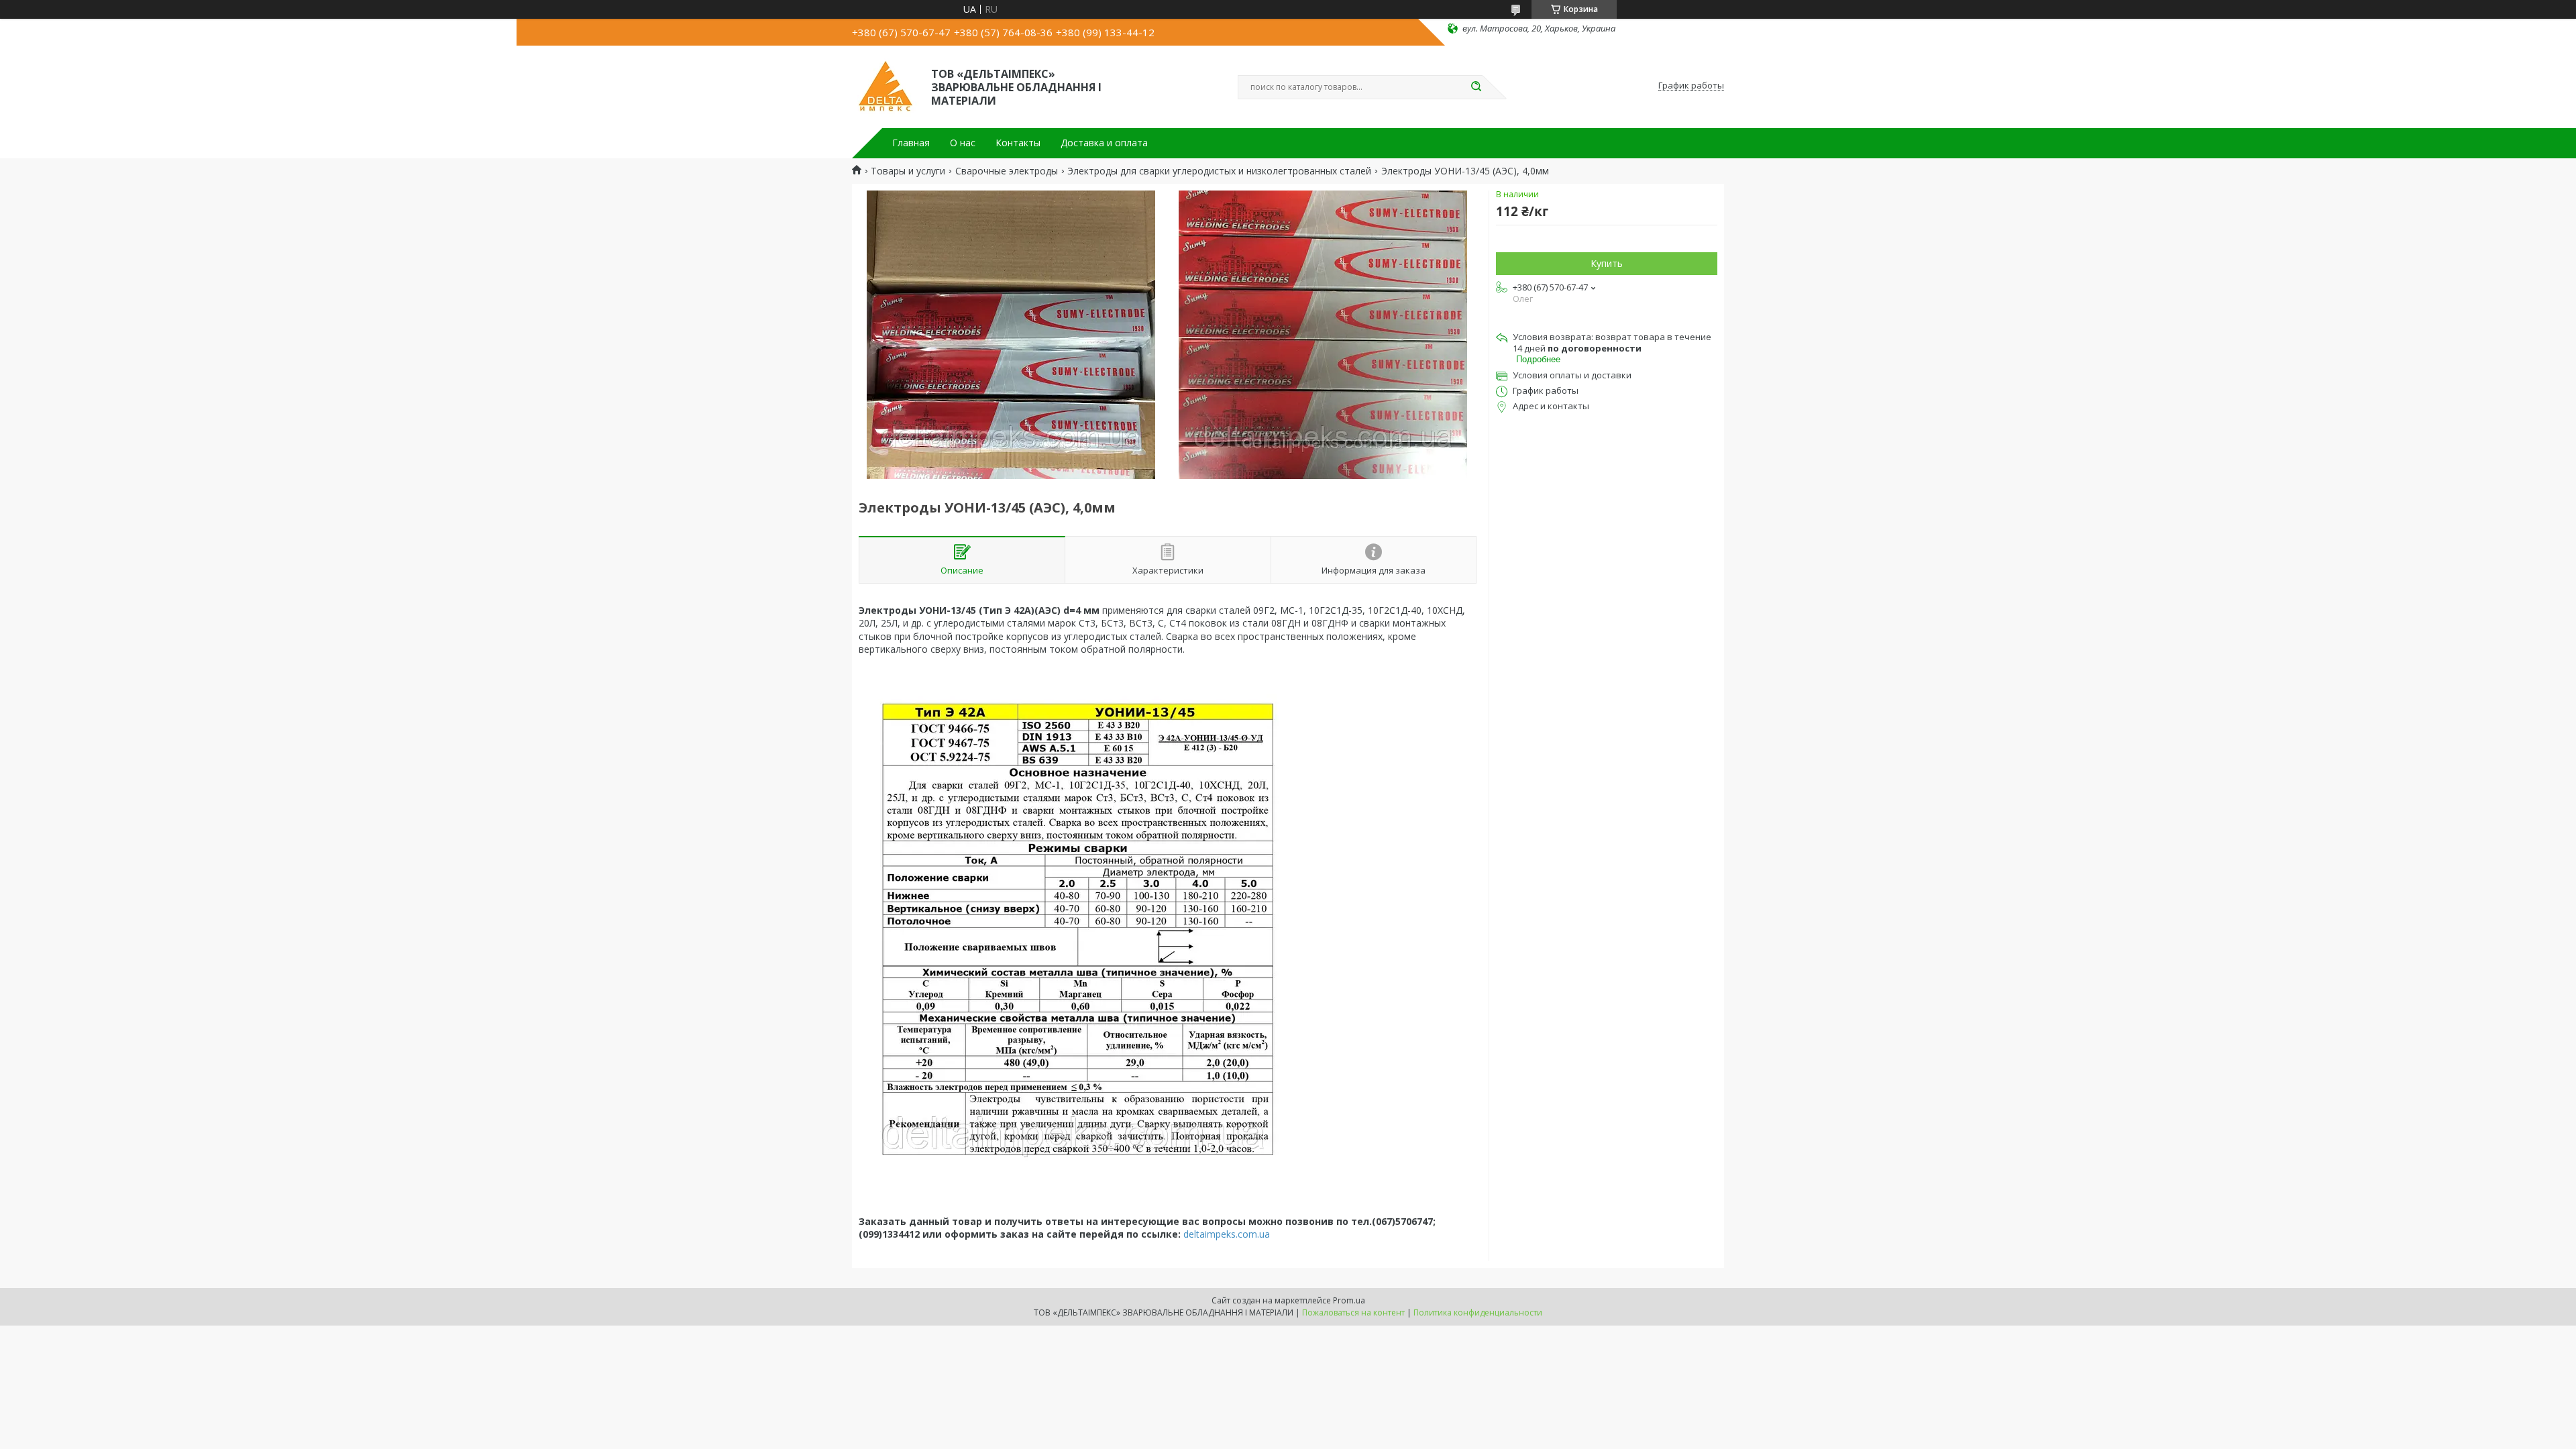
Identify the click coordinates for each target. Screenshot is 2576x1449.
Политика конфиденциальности (1478, 1312)
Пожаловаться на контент (1353, 1312)
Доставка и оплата (1104, 143)
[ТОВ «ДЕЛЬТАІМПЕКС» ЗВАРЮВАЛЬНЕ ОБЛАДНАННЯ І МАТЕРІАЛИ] (885, 86)
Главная (911, 143)
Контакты (1018, 143)
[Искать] (1476, 87)
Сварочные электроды (1007, 171)
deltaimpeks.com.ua (1227, 1234)
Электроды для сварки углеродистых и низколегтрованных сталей (1219, 171)
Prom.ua (1349, 1300)
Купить (1607, 263)
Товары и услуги (908, 171)
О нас (963, 143)
